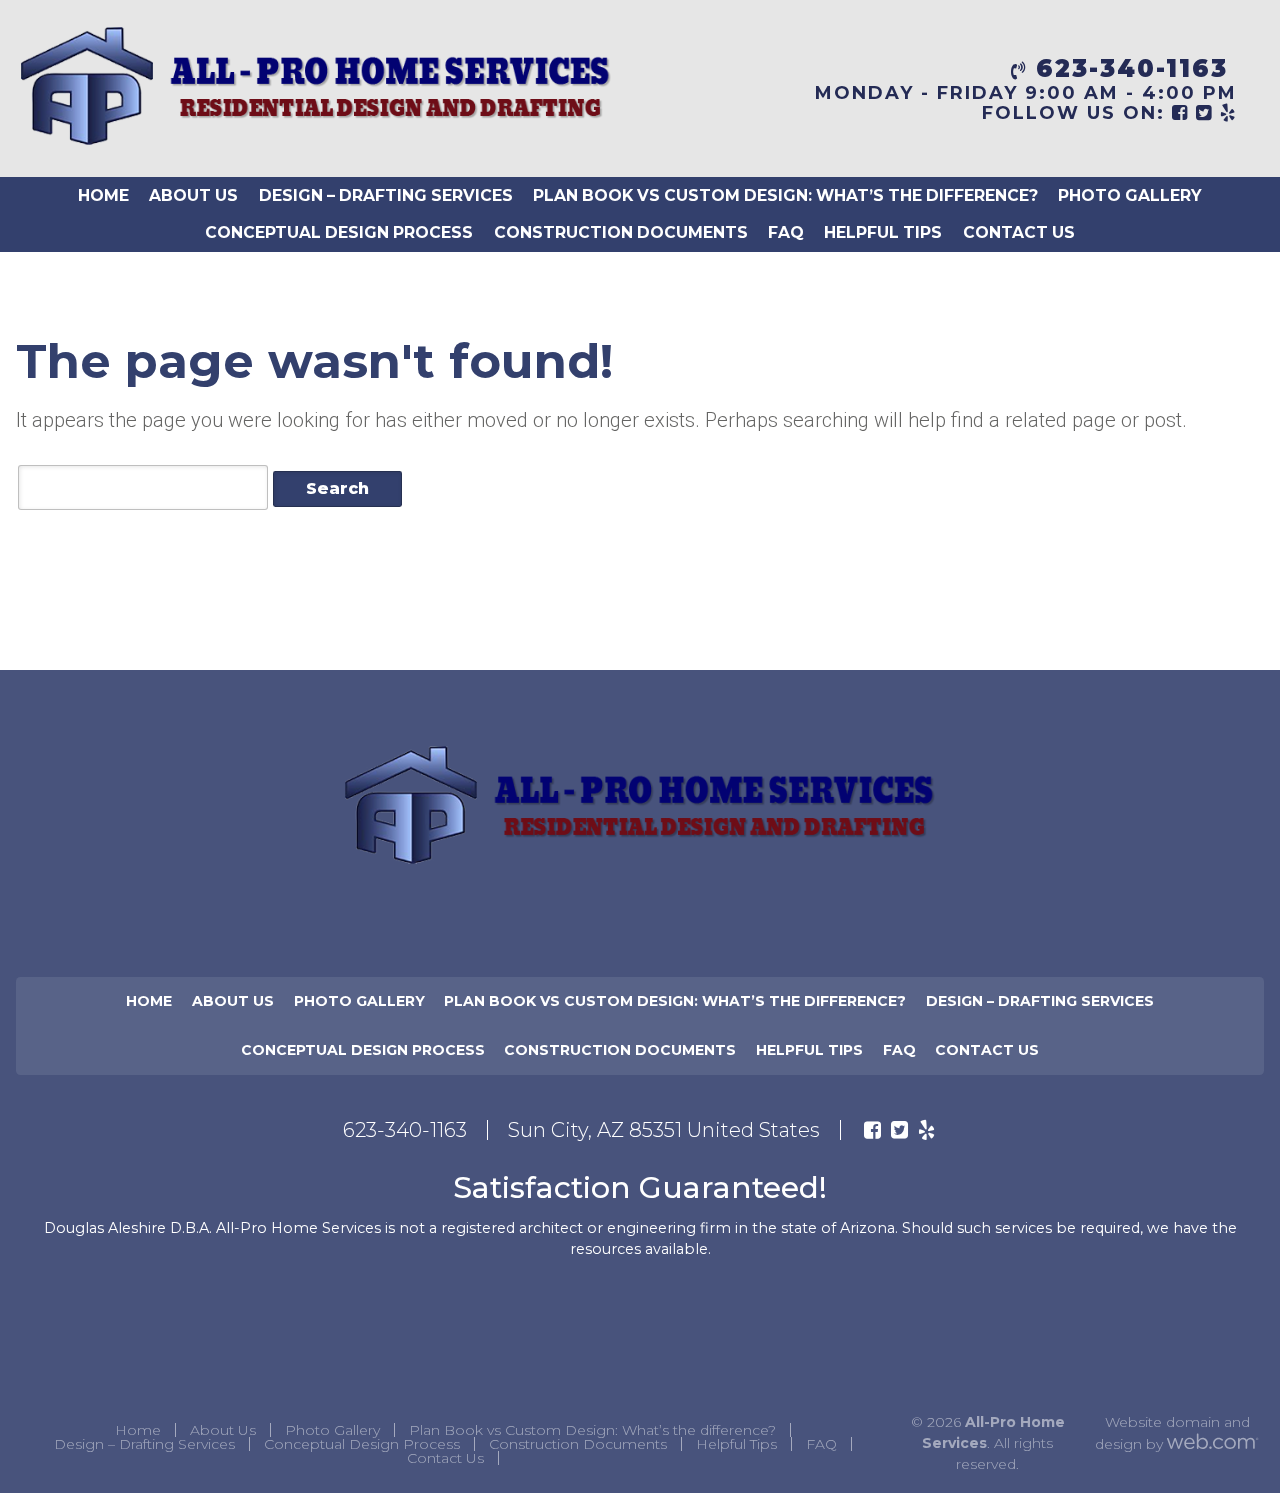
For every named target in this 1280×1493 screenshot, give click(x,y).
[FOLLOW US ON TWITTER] (1204, 113)
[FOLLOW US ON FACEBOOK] (1180, 113)
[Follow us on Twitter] (899, 1130)
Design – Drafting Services (386, 195)
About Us (193, 195)
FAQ (786, 232)
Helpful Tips (883, 232)
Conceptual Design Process (339, 232)
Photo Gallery (1130, 195)
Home (103, 195)
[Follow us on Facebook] (872, 1130)
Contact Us (1019, 232)
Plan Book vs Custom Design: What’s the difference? (785, 195)
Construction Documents (621, 232)
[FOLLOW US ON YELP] (1228, 113)
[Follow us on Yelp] (926, 1130)
